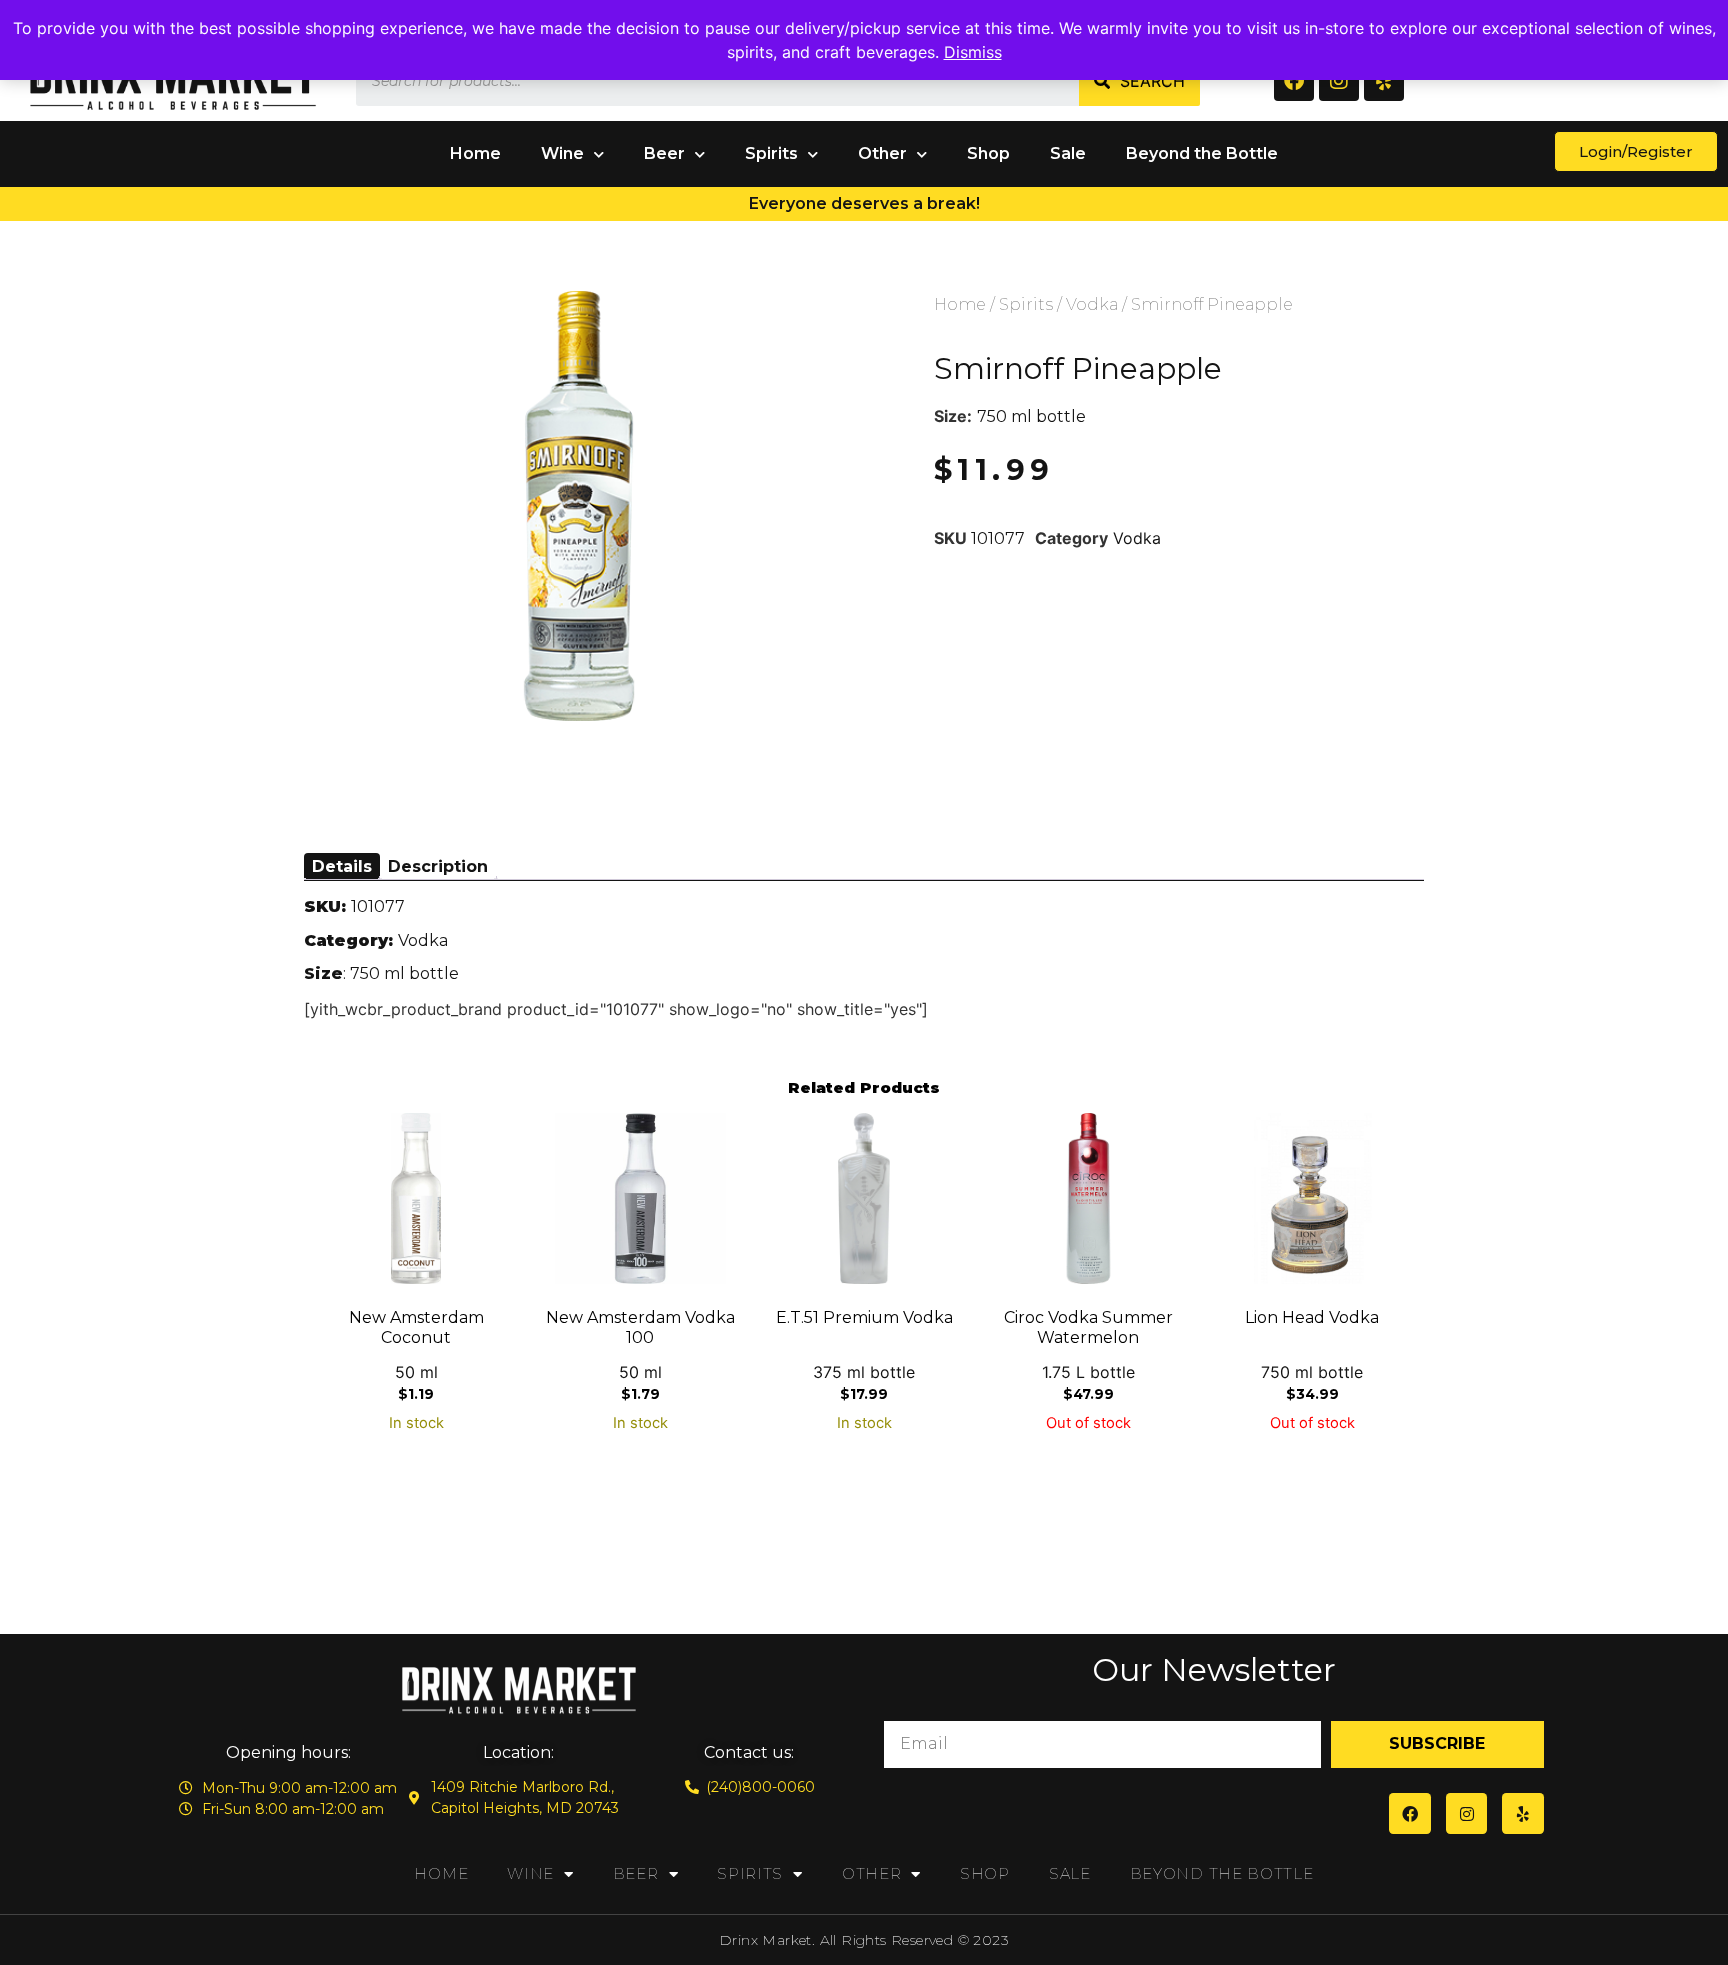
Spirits (771, 153)
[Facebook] (1294, 81)
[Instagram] (1339, 81)
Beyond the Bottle (1202, 153)
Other (882, 153)
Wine (562, 153)
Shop (988, 153)
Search (1152, 81)
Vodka (1092, 304)
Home (475, 153)
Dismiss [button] (973, 52)
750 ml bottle (1031, 416)
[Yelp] (1384, 81)
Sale (1068, 153)
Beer (664, 153)
